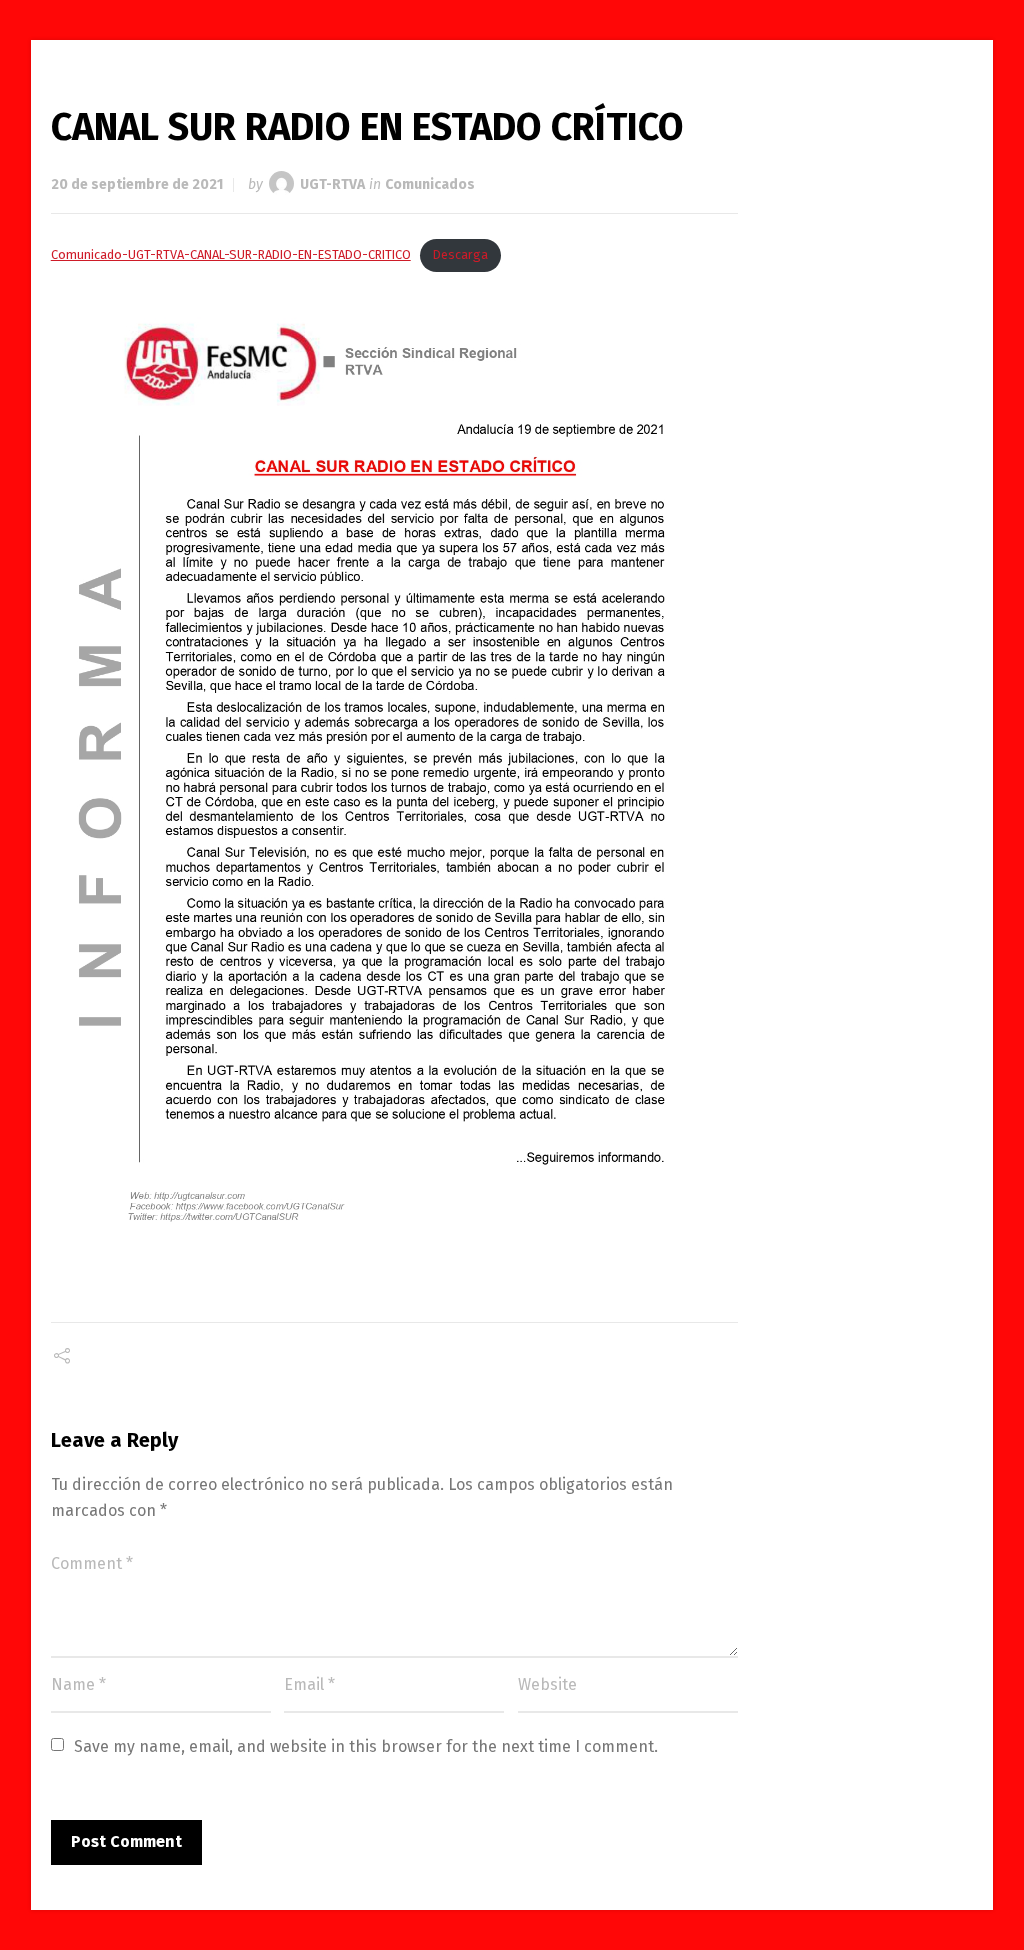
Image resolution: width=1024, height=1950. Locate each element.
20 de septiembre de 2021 (137, 184)
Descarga (460, 254)
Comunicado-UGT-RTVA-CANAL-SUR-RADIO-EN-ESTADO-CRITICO (231, 254)
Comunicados (430, 184)
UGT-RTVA (332, 184)
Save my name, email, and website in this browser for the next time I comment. (366, 1746)
